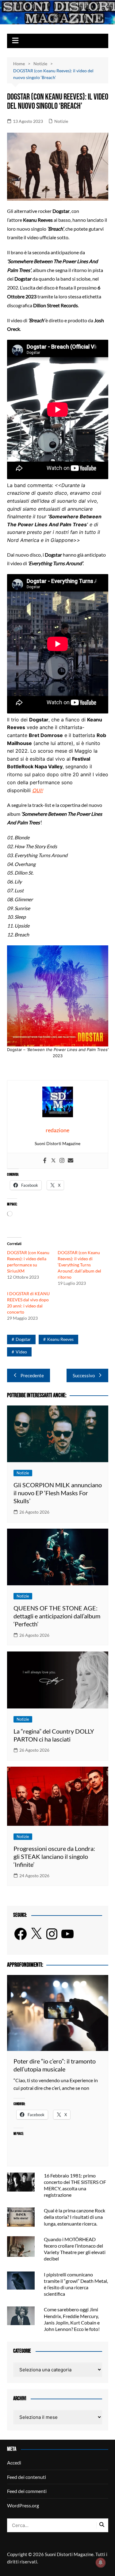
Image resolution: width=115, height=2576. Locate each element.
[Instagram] (62, 1161)
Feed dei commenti (27, 2491)
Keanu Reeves (60, 1339)
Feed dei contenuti (27, 2477)
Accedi (14, 2463)
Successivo (84, 1375)
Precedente (32, 1375)
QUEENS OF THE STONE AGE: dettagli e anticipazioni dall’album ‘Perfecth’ (57, 1616)
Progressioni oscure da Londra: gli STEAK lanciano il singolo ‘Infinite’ (54, 1856)
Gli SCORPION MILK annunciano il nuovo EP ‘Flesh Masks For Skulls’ (58, 1493)
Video (21, 1352)
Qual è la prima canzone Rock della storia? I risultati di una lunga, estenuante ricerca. (75, 2217)
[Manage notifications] (101, 2563)
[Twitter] (53, 1161)
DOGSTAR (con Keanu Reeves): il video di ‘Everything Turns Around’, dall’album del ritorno (79, 1265)
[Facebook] (45, 1161)
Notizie (61, 121)
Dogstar (23, 1339)
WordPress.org (23, 2505)
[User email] (71, 1161)
